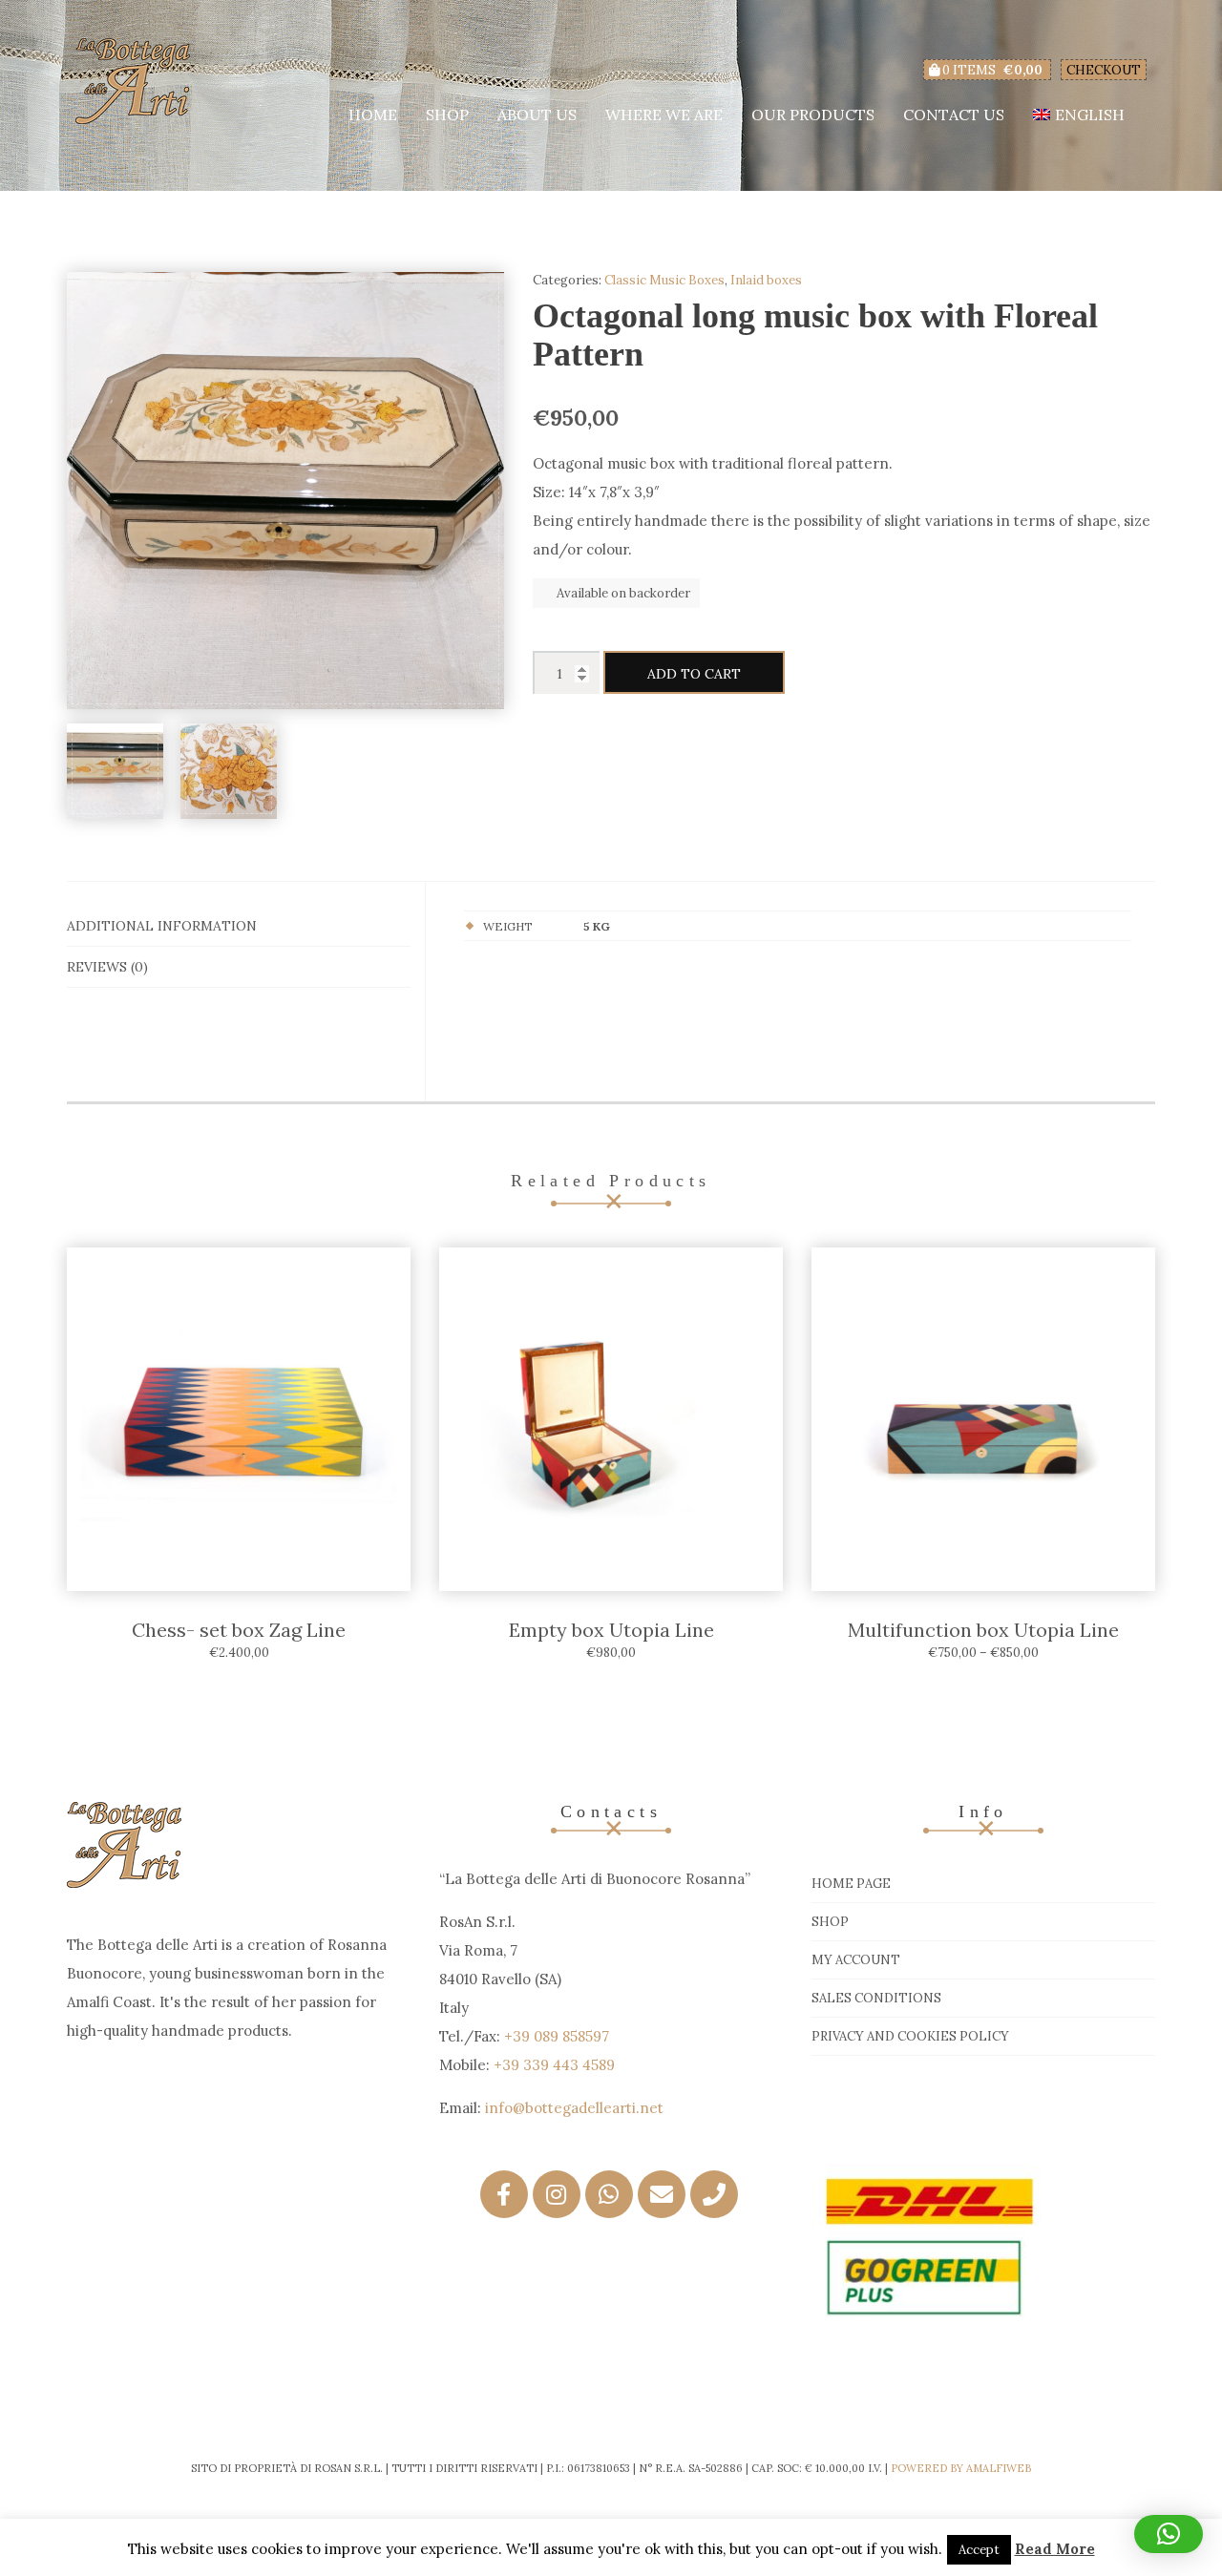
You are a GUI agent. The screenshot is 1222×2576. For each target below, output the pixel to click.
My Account (856, 1960)
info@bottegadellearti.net (574, 2108)
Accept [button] (979, 2550)
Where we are (664, 115)
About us (537, 115)
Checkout (1104, 70)
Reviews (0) (107, 967)
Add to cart (694, 674)
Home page (851, 1884)
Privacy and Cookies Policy (910, 2036)
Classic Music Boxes (664, 280)
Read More (1055, 2549)
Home (373, 115)
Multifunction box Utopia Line (983, 1630)
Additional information (162, 926)
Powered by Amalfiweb (961, 2468)
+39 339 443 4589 (554, 2065)
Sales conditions (876, 1998)
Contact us (954, 115)
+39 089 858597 (557, 2036)
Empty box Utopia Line (611, 1630)
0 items (991, 70)
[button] (1169, 2534)
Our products (813, 115)
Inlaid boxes (766, 280)
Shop (447, 115)
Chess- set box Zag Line (239, 1630)
